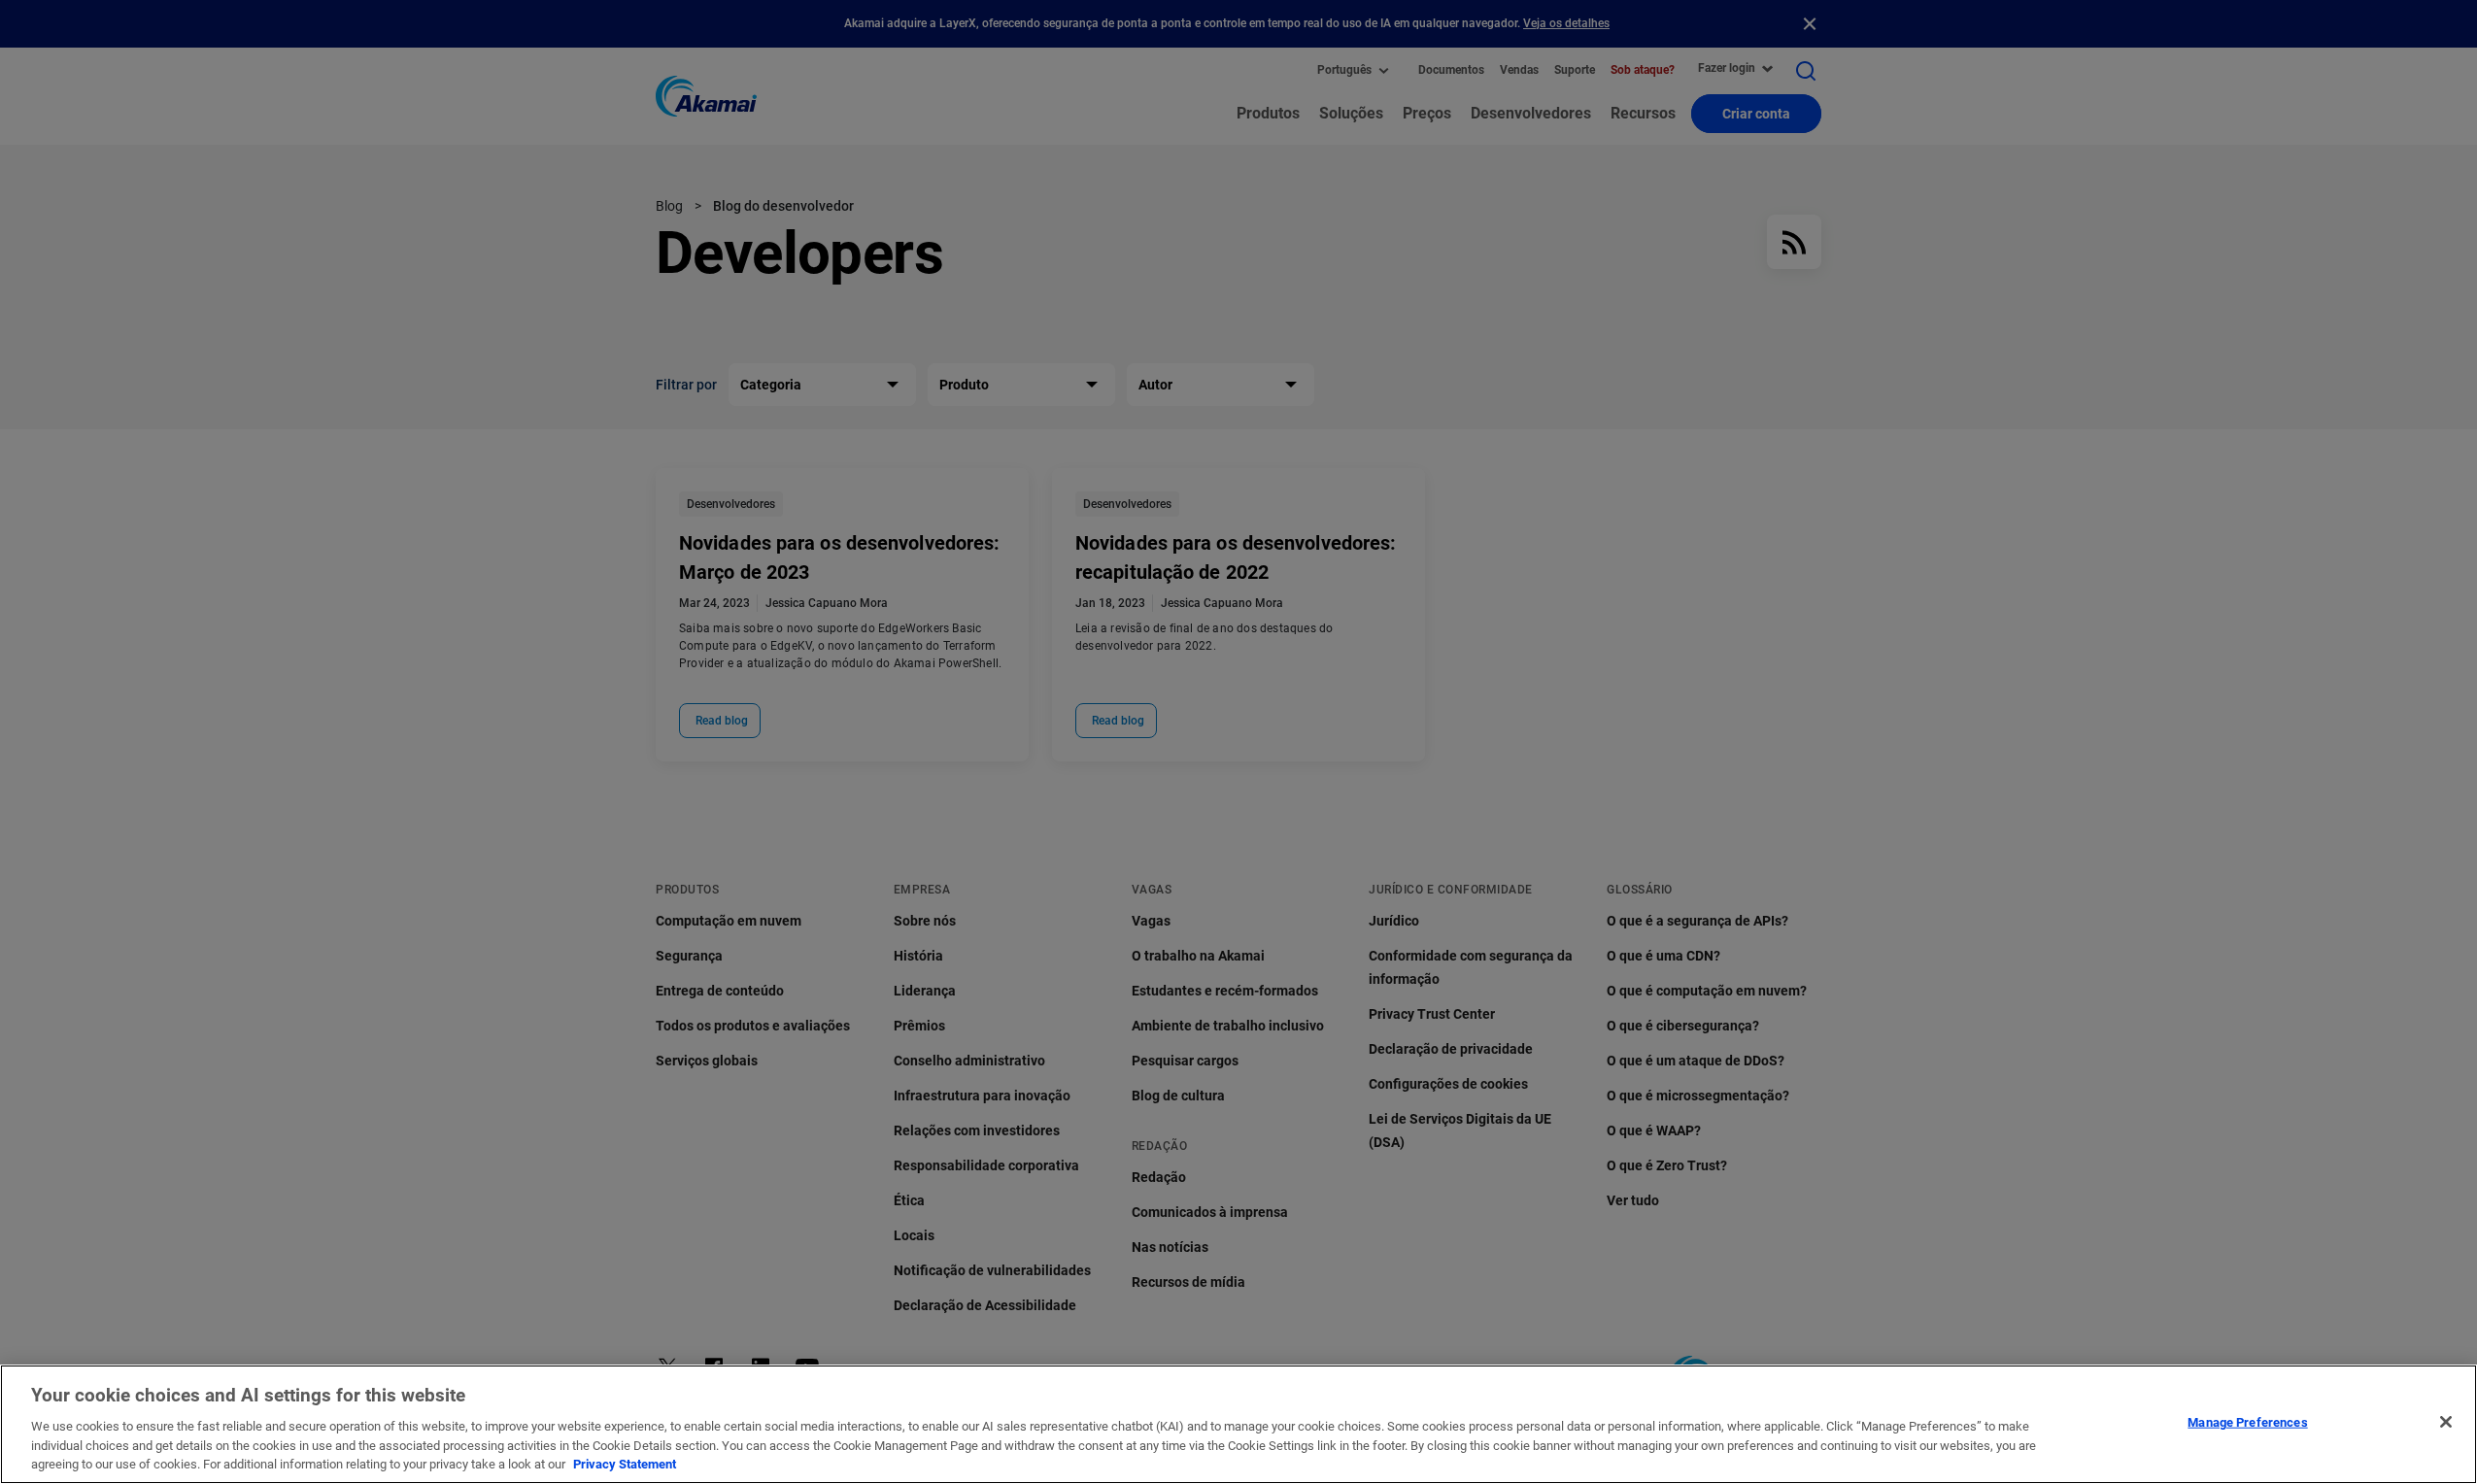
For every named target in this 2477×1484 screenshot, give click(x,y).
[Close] (2446, 1422)
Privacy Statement (625, 1464)
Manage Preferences (2247, 1422)
